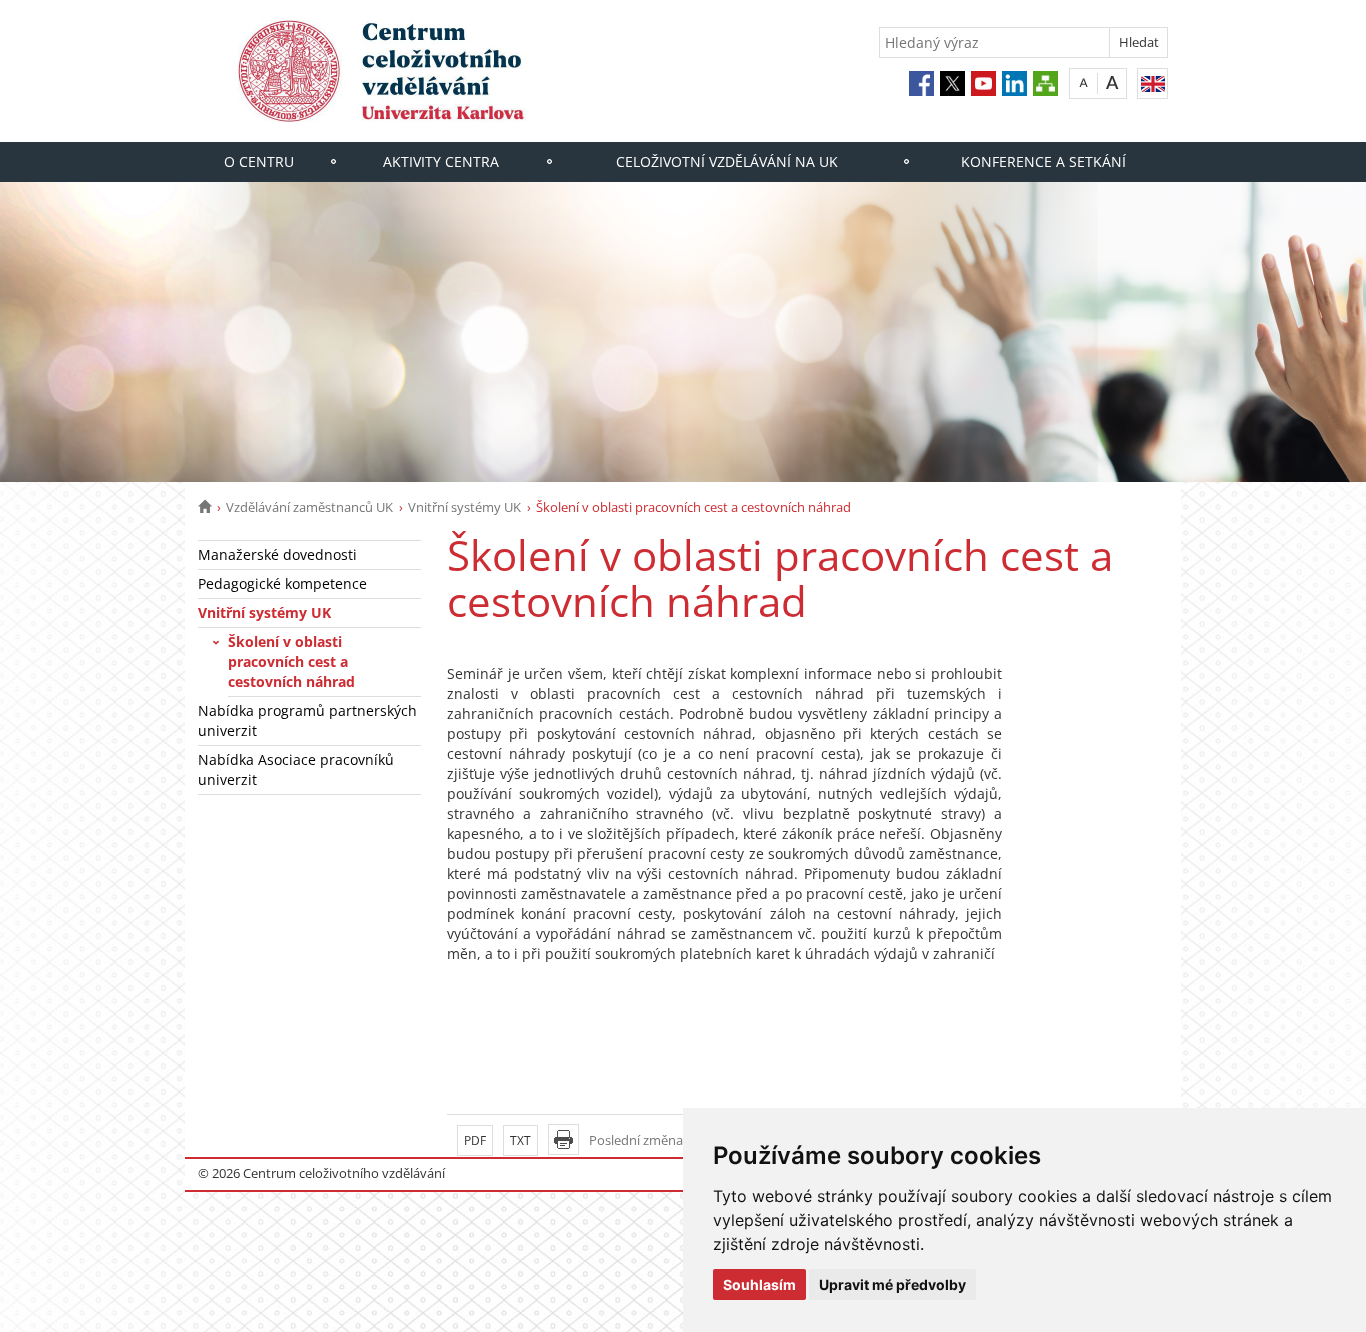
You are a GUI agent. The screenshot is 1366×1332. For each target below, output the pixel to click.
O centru (259, 161)
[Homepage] (204, 507)
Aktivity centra (441, 161)
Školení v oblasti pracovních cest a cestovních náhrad (291, 661)
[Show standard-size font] (1083, 82)
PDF (475, 1140)
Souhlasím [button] (759, 1284)
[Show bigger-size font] (1112, 82)
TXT (520, 1140)
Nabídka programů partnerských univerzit (307, 720)
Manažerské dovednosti (277, 554)
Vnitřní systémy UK (464, 507)
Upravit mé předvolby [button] (892, 1284)
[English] (1152, 83)
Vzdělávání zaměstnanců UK (309, 507)
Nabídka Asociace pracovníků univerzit (296, 769)
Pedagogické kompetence (282, 583)
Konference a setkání (1043, 161)
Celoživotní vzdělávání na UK (727, 161)
